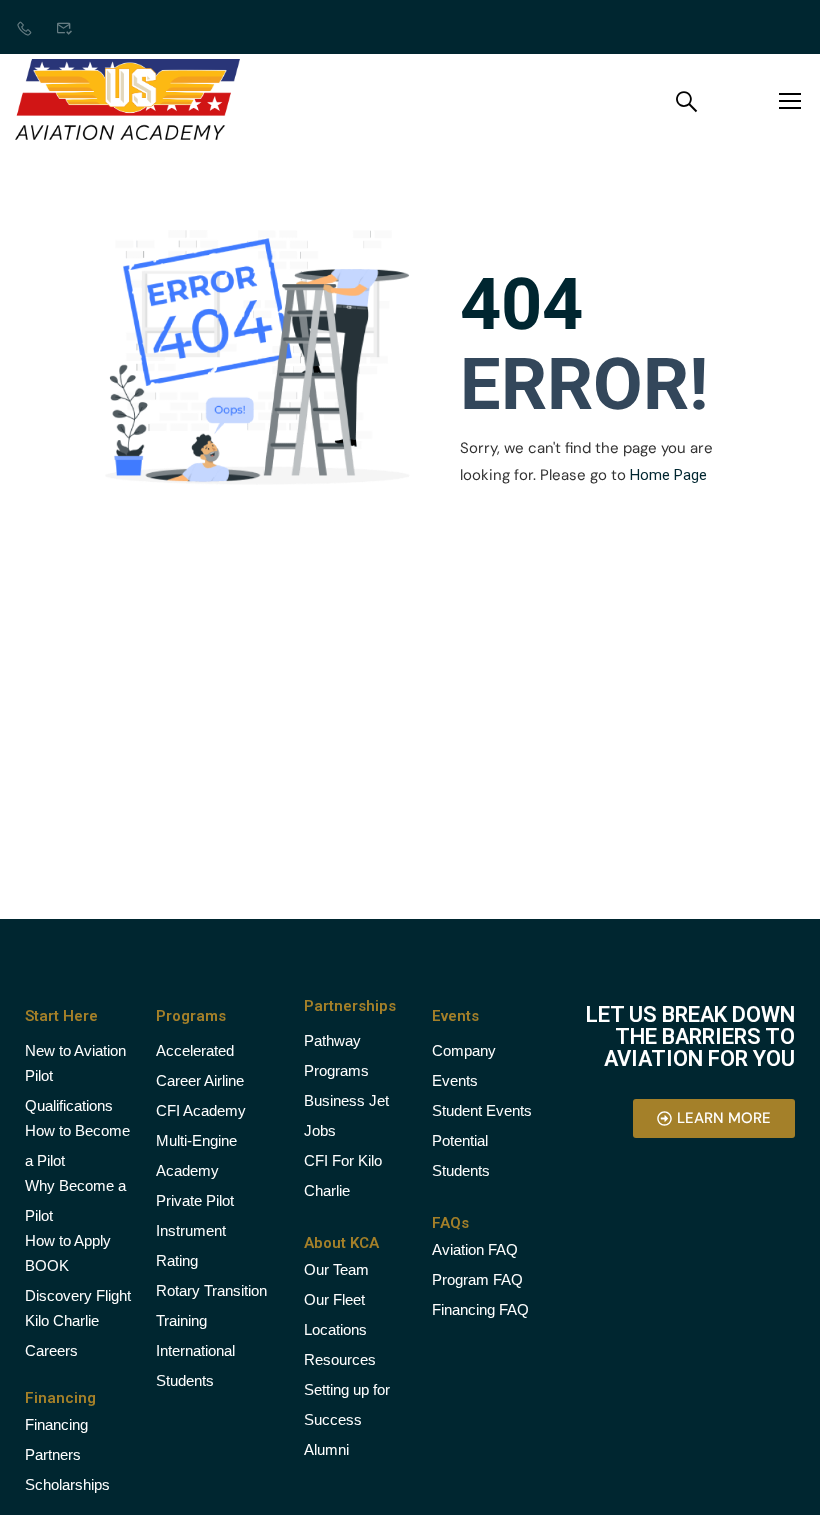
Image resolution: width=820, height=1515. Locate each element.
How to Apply (68, 1240)
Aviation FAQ (475, 1249)
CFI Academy (201, 1110)
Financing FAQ (480, 1309)
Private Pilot (195, 1200)
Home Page (668, 475)
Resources (340, 1359)
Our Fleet (334, 1299)
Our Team (336, 1269)
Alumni (326, 1449)
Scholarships (67, 1484)
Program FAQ (477, 1279)
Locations (335, 1329)
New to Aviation (75, 1050)
